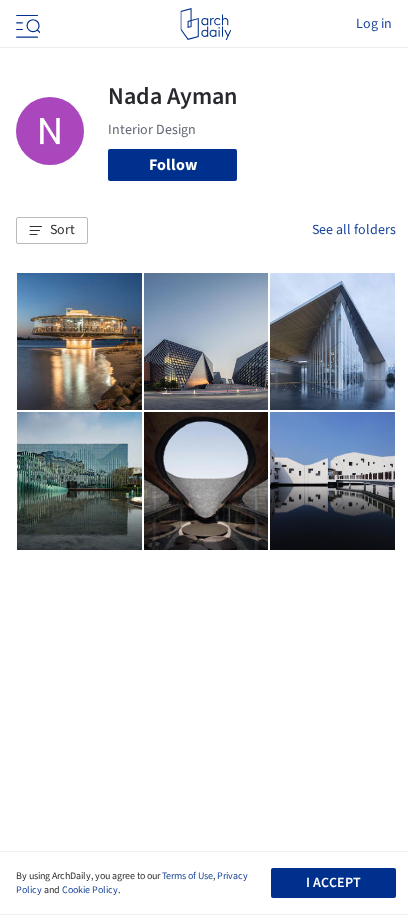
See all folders (354, 230)
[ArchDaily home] (205, 24)
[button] (52, 231)
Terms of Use (187, 876)
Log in (374, 24)
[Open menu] (26, 24)
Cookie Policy (90, 890)
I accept (333, 883)
